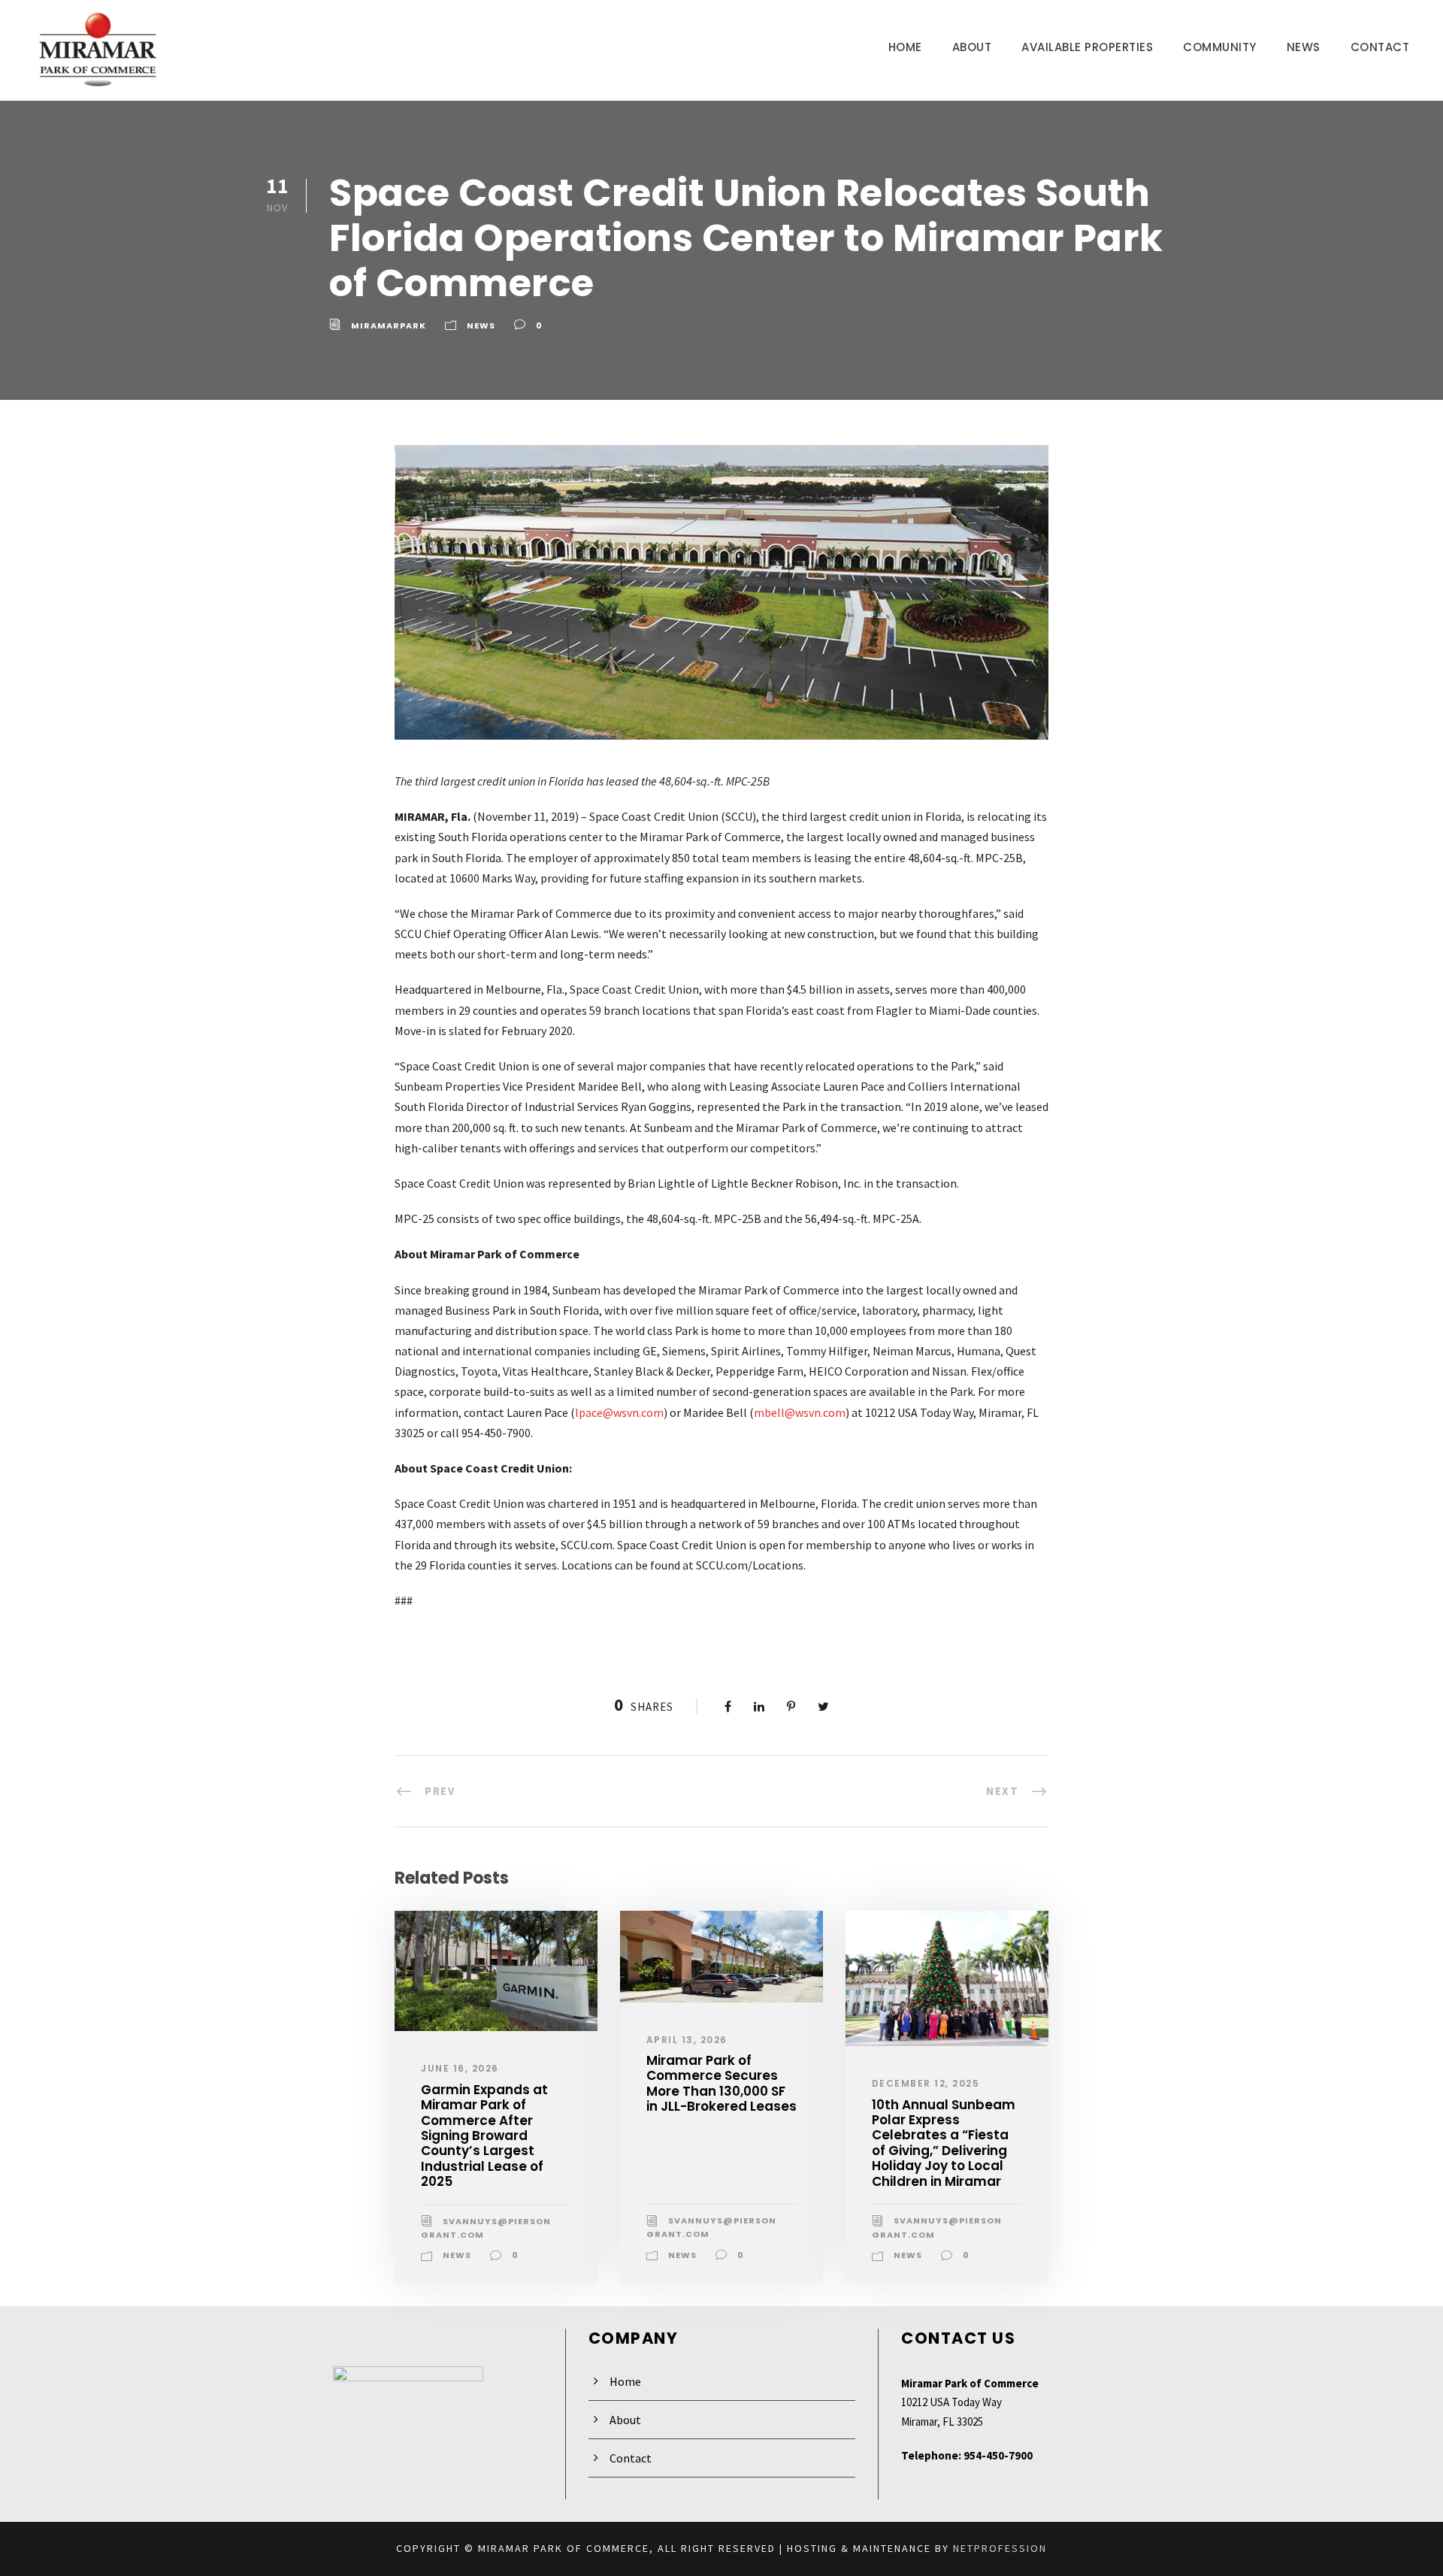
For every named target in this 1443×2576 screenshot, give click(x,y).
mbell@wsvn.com (800, 1412)
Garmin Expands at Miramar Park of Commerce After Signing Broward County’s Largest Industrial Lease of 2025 (484, 2136)
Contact (1380, 47)
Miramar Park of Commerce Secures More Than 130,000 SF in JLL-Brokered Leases (721, 2083)
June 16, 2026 (460, 2068)
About (972, 47)
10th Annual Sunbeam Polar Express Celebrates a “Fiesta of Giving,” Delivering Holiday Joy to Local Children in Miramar (944, 2143)
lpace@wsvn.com (619, 1412)
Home (905, 47)
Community (1220, 47)
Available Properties (1087, 47)
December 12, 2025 (926, 2083)
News (1304, 47)
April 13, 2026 (687, 2040)
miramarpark (389, 325)
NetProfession (1000, 2548)
